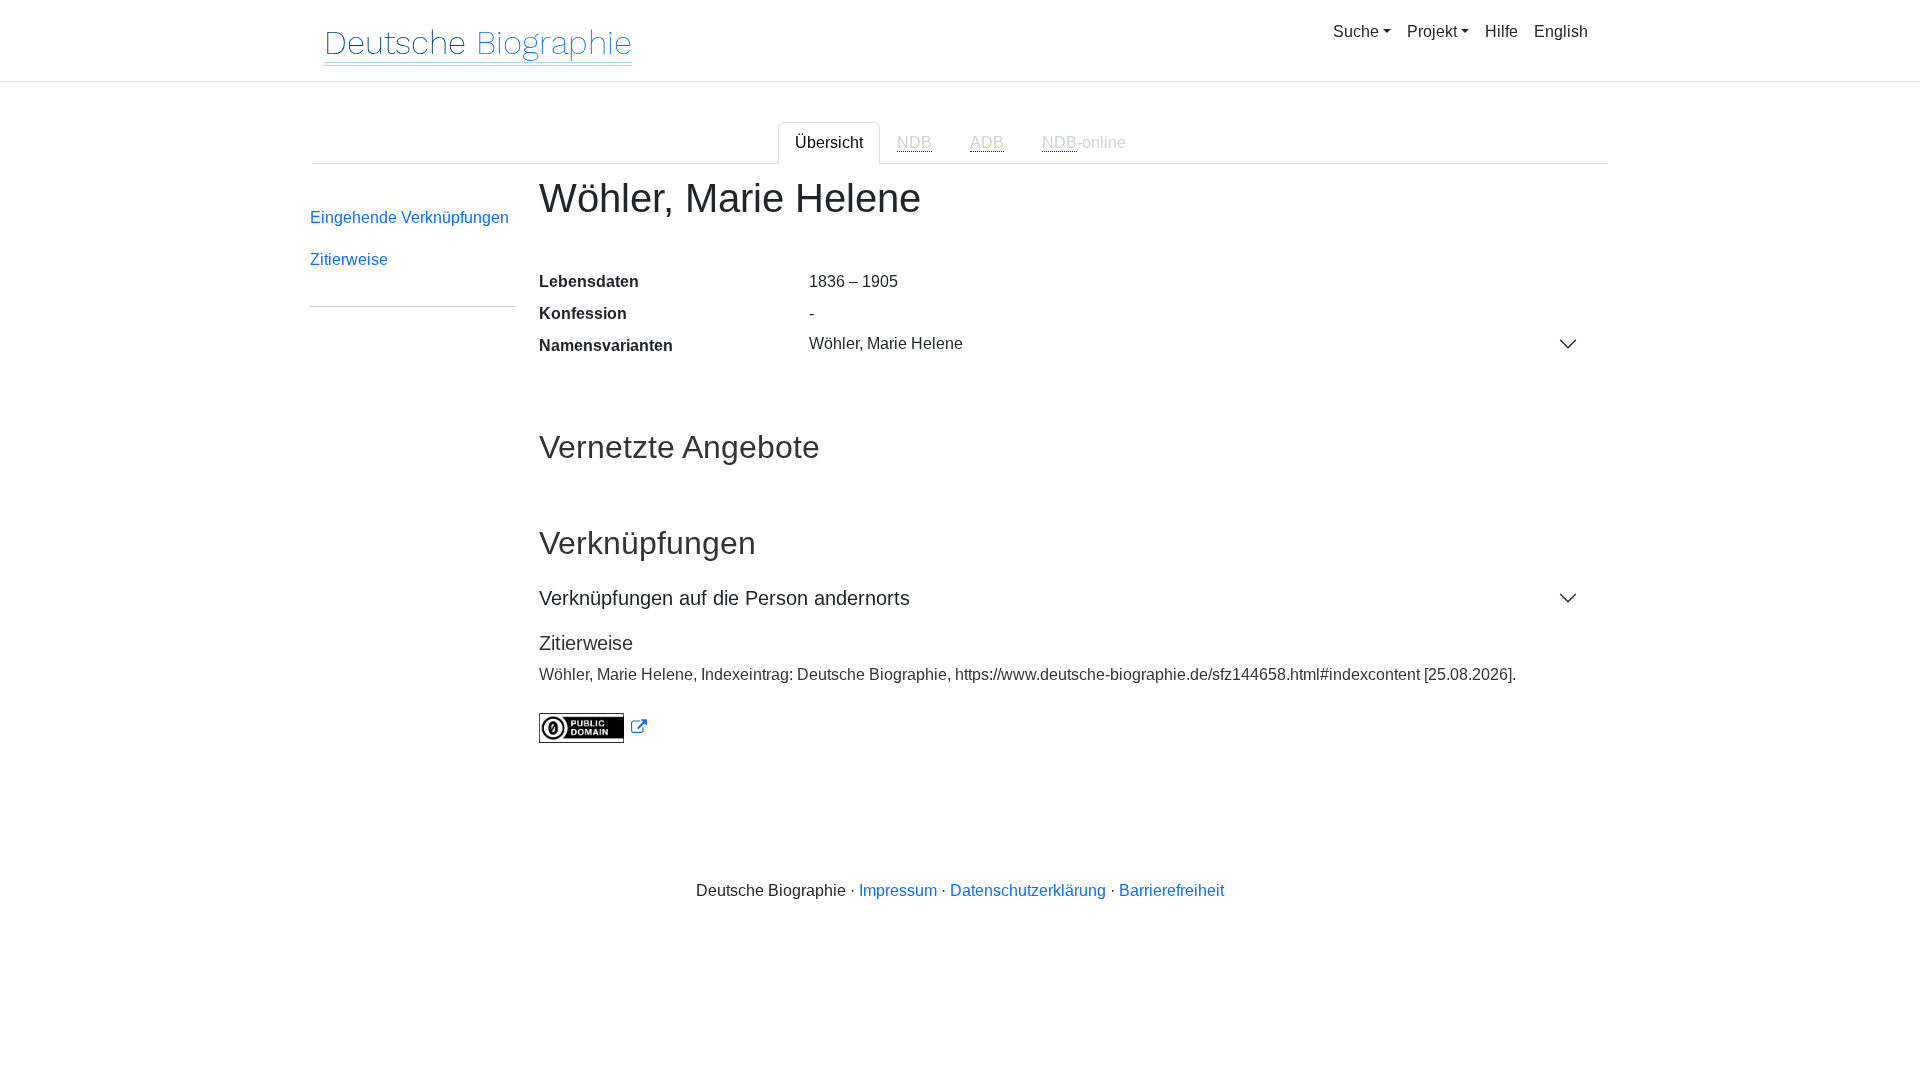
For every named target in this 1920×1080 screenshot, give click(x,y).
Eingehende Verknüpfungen (409, 217)
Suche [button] (1356, 31)
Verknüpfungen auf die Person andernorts (724, 598)
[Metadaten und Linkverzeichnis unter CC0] (593, 727)
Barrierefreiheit (1171, 890)
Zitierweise (349, 259)
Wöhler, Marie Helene (886, 343)
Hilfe (1501, 31)
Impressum (898, 890)
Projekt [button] (1432, 31)
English (1561, 31)
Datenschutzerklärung (1028, 890)
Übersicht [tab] (829, 142)
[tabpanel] (960, 472)
